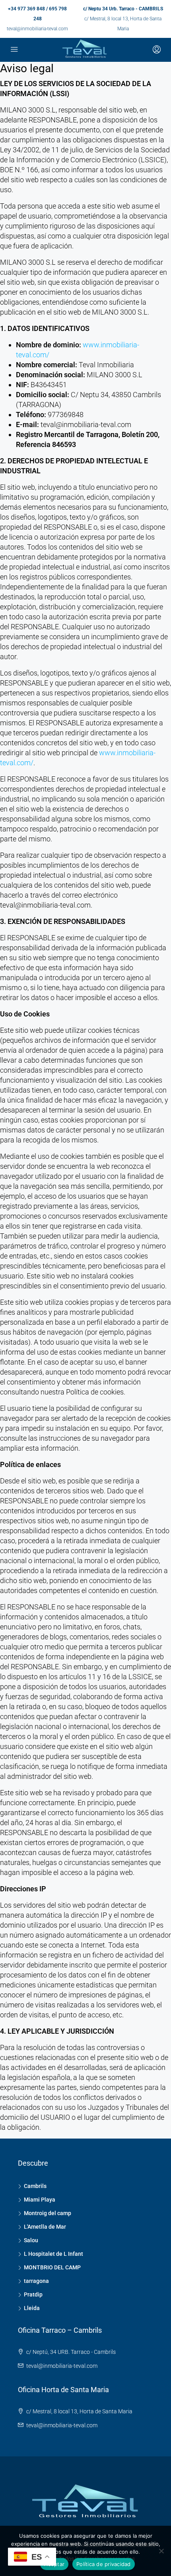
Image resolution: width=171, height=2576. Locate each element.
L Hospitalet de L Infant (53, 2254)
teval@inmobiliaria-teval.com (37, 29)
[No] (161, 2551)
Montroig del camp (48, 2213)
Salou (31, 2240)
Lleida (32, 2308)
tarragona (36, 2281)
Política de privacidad (104, 2564)
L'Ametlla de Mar (45, 2227)
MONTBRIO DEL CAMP (52, 2267)
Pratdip (33, 2294)
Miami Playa (40, 2200)
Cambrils (35, 2186)
